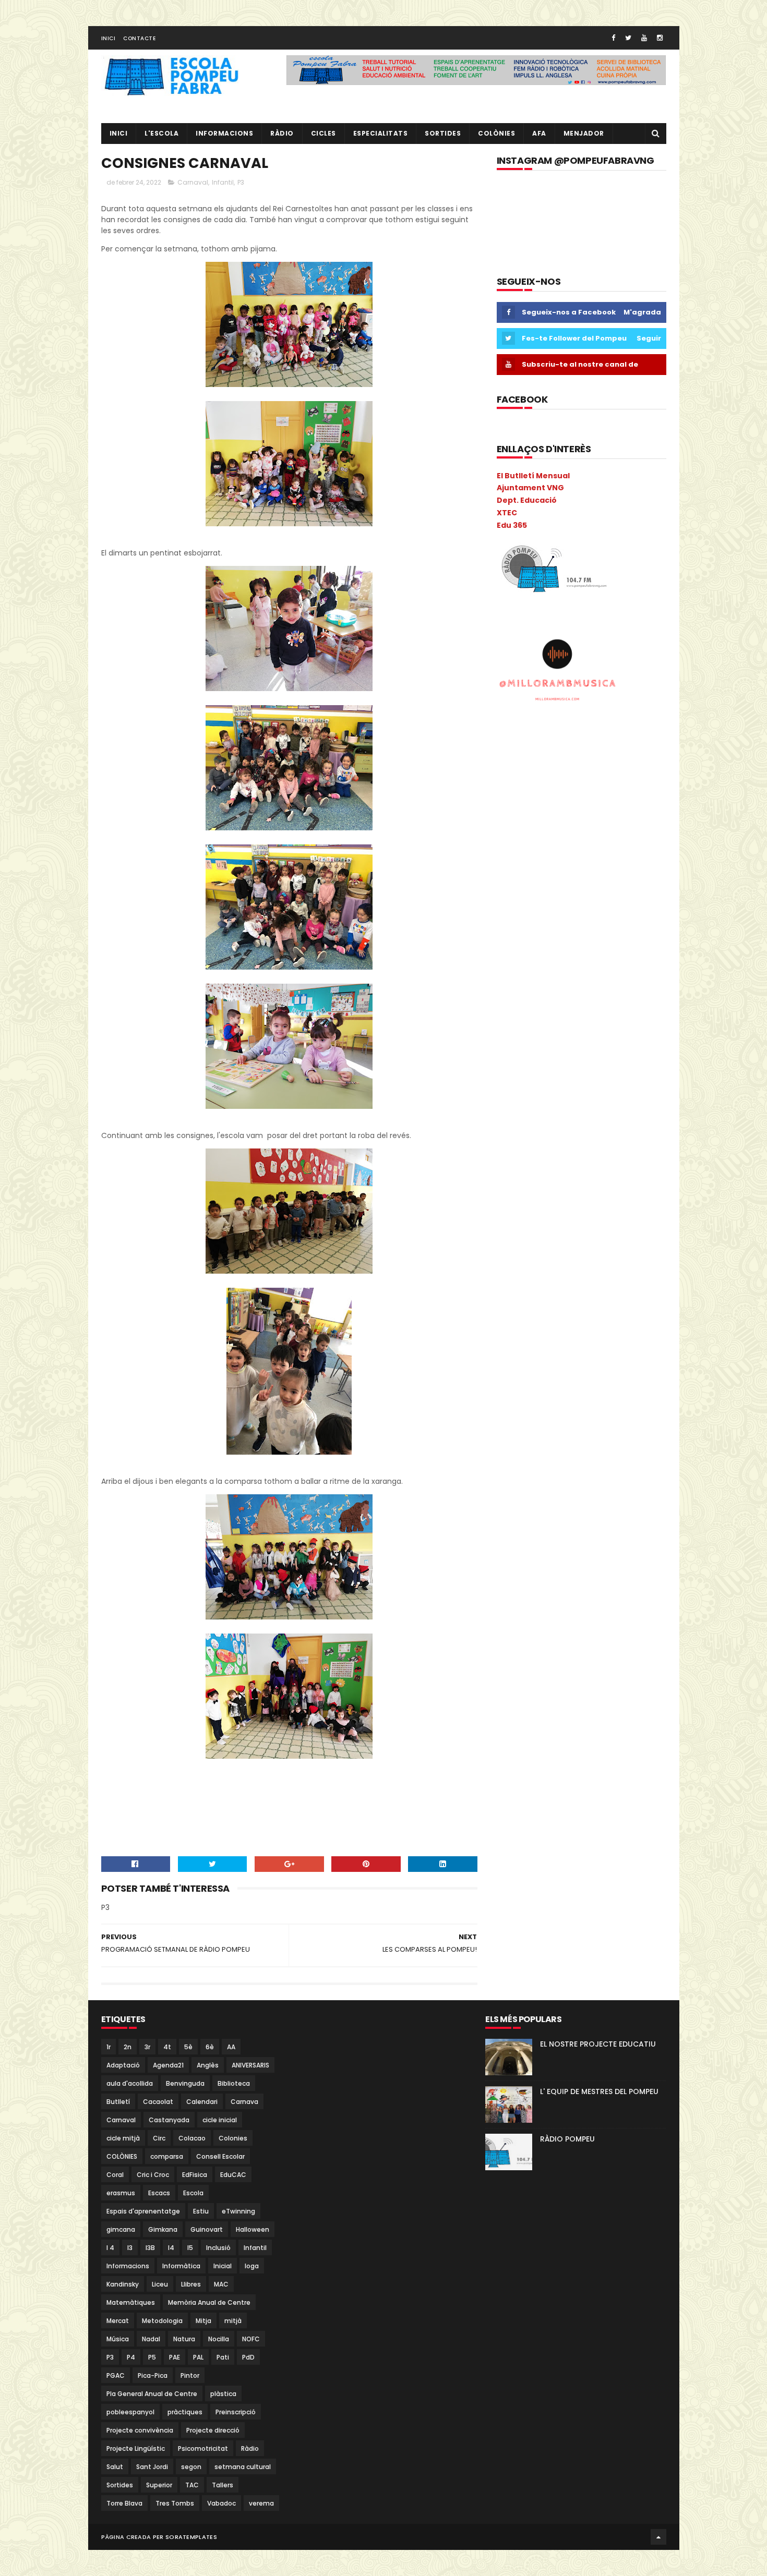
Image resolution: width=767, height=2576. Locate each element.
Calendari (202, 2102)
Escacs (159, 2193)
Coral (115, 2175)
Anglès (208, 2065)
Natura (184, 2339)
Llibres (191, 2284)
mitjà (233, 2321)
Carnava (244, 2102)
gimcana (121, 2229)
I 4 (110, 2248)
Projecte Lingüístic (136, 2448)
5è (188, 2047)
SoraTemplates (191, 2537)
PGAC (116, 2375)
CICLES (323, 133)
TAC (192, 2485)
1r (109, 2047)
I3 (130, 2248)
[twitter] (628, 38)
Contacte (139, 38)
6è (210, 2047)
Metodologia (162, 2321)
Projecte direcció (213, 2430)
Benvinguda (185, 2083)
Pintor (190, 2375)
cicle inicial (220, 2120)
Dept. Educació (527, 500)
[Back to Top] (658, 2537)
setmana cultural (243, 2467)
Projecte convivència (140, 2430)
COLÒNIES (122, 2156)
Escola (193, 2193)
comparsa (167, 2156)
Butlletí (118, 2102)
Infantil (223, 182)
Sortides (443, 133)
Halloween (253, 2229)
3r (147, 2047)
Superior (159, 2485)
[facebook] (613, 38)
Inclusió (218, 2248)
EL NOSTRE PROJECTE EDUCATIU (598, 2044)
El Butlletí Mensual (533, 476)
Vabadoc (221, 2503)
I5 (190, 2248)
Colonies (233, 2138)
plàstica (223, 2394)
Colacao (192, 2138)
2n (128, 2047)
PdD (248, 2357)
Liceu (160, 2284)
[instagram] (660, 38)
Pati (223, 2357)
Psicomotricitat (203, 2448)
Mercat (118, 2321)
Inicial (223, 2266)
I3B (150, 2248)
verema (261, 2503)
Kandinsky (123, 2284)
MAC (221, 2284)
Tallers (223, 2485)
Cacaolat (158, 2102)
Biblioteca (234, 2083)
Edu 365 (512, 525)
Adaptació (123, 2065)
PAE (175, 2357)
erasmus (121, 2193)
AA (231, 2047)
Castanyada (169, 2120)
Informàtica (181, 2266)
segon (191, 2467)
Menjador (584, 133)
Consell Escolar (220, 2156)
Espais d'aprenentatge (143, 2211)
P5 (152, 2357)
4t (167, 2047)
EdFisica (195, 2175)
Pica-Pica (153, 2375)
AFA (539, 133)
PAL (198, 2357)
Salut (115, 2467)
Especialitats (381, 133)
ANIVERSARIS (250, 2065)
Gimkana (163, 2229)
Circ (159, 2138)
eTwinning (238, 2211)
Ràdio (250, 2448)
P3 (241, 182)
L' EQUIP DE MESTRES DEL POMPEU (599, 2091)
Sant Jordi (152, 2467)
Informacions (224, 133)
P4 (131, 2357)
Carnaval (193, 182)
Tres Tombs (175, 2503)
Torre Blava (124, 2503)
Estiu (201, 2211)
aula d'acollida (130, 2083)
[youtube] (644, 38)
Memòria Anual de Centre (209, 2302)
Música (118, 2339)
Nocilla (219, 2339)
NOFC (251, 2339)
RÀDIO (282, 133)
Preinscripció (236, 2412)
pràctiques (185, 2412)
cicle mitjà (123, 2138)
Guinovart (207, 2229)
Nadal (151, 2339)
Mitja (203, 2321)
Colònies (496, 133)
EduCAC (233, 2175)
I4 (171, 2248)
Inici (109, 38)
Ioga (252, 2266)
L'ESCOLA (161, 133)
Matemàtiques (131, 2302)
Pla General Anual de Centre (152, 2394)
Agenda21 (168, 2065)
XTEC (507, 513)
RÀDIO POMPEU (567, 2139)
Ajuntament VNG (530, 488)
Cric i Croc (153, 2175)
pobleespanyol (130, 2412)
